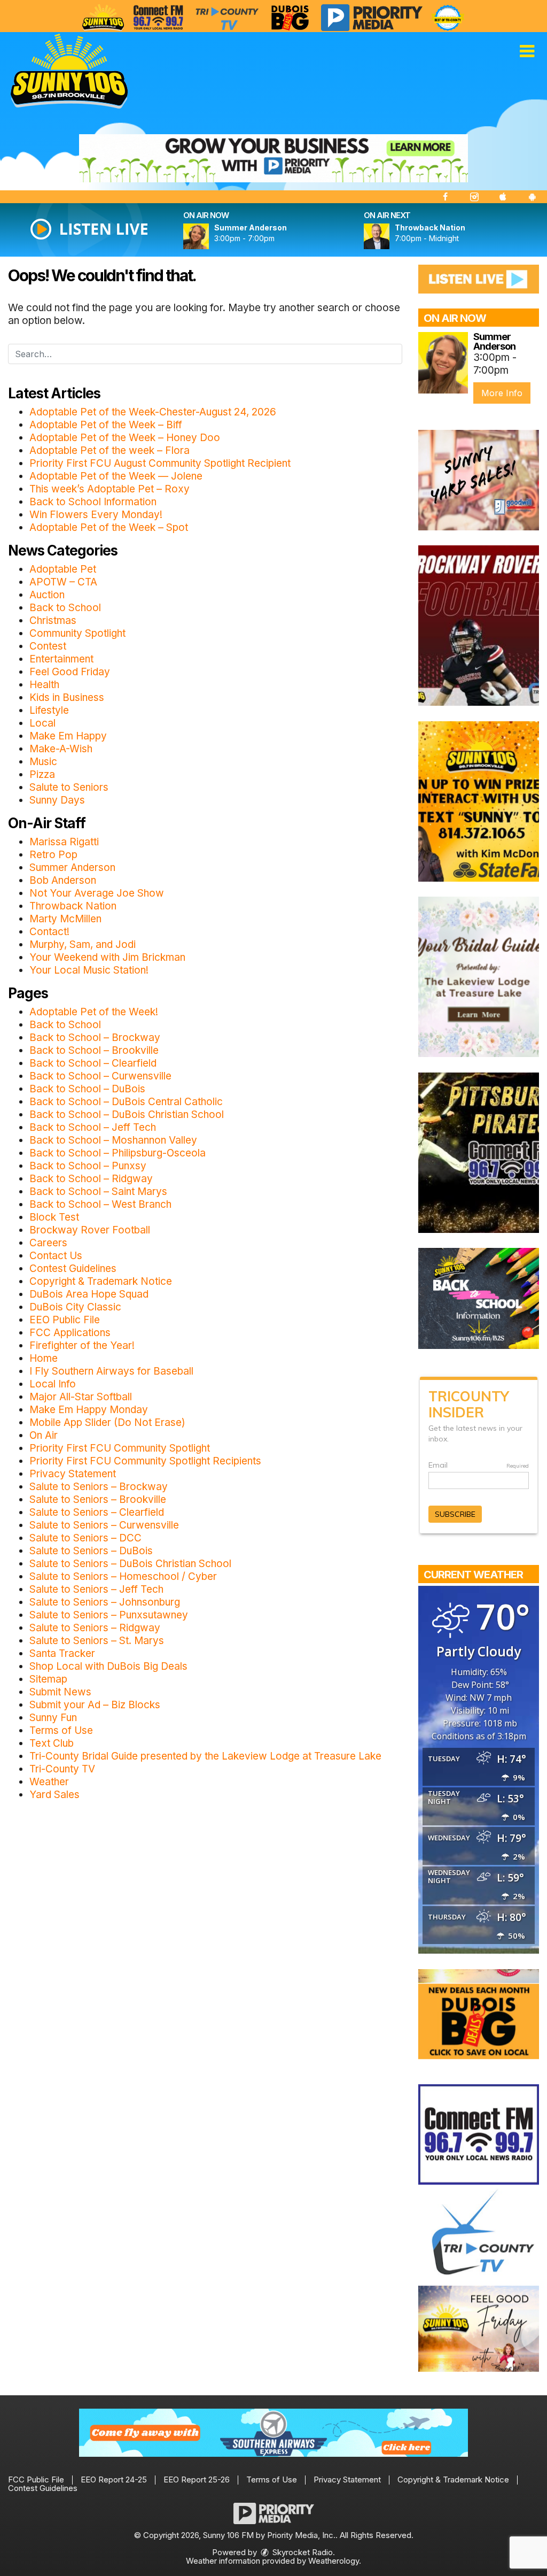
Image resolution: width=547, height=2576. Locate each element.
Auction (47, 595)
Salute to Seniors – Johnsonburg (105, 1602)
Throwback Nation (73, 906)
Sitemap (48, 1679)
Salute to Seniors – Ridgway (95, 1628)
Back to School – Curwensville (100, 1076)
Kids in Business (67, 697)
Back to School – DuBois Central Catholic (126, 1102)
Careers (48, 1243)
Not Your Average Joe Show (97, 893)
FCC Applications (70, 1333)
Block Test (54, 1217)
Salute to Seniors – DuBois (91, 1551)
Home (44, 1358)
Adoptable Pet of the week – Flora (110, 450)
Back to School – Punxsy (88, 1166)
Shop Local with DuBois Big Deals (108, 1666)
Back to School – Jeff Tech (93, 1127)
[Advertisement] (273, 158)
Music (43, 762)
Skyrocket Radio (302, 2552)
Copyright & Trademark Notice (101, 1281)
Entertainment (61, 659)
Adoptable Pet (63, 569)
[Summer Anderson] (209, 236)
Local (42, 723)
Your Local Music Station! (89, 970)
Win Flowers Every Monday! (96, 515)
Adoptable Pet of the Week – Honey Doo (125, 438)
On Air (44, 1435)
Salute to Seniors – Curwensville (104, 1525)
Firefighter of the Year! (82, 1345)
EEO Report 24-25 (114, 2479)
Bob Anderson (63, 880)
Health (44, 685)
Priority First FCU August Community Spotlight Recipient (160, 463)
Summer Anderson (72, 867)
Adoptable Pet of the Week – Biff (106, 425)
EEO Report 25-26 (197, 2479)
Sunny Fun (53, 1718)
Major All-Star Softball (81, 1397)
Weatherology (334, 2561)
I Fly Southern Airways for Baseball (111, 1371)
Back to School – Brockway (95, 1038)
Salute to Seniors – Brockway (99, 1487)
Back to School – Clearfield (93, 1063)
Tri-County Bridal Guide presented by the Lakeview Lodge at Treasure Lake (205, 1756)
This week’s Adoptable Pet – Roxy (110, 489)
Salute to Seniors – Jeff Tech (96, 1589)
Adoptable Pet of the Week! (94, 1012)
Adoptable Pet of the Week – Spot (109, 527)
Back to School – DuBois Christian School (127, 1115)
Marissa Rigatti (64, 842)
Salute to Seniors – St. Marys (97, 1641)
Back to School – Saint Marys (98, 1191)
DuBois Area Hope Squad (89, 1294)
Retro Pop (53, 855)
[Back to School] (479, 1298)
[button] (527, 51)
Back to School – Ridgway (91, 1179)
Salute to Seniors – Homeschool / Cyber (123, 1576)
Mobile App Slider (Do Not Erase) (107, 1422)
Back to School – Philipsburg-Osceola (118, 1153)
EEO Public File (65, 1320)
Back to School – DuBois (87, 1089)
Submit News (60, 1692)
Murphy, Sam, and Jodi (83, 944)
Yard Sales (54, 1795)
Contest (48, 646)
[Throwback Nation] (389, 236)
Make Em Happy (68, 736)
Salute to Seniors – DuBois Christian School (130, 1564)
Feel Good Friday (70, 672)
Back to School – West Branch (100, 1204)
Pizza (42, 774)
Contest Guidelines (73, 1268)
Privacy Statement (73, 1474)
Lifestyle (49, 710)
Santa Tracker (62, 1653)
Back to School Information (93, 502)
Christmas (53, 620)
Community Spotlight (77, 633)
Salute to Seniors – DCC (85, 1538)
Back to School (65, 608)
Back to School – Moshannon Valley (113, 1140)
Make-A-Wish (61, 749)
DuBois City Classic (75, 1307)
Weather (49, 1782)
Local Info (53, 1384)
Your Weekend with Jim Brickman (107, 957)
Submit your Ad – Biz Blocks (95, 1705)
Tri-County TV (62, 1769)
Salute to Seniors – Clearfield (97, 1512)
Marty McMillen (65, 919)
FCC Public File (36, 2479)
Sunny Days (57, 800)
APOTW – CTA (63, 582)
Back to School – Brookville (94, 1050)
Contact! (49, 932)
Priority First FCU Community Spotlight (120, 1448)
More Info (502, 393)
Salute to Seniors (69, 787)
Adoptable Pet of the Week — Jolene (116, 476)
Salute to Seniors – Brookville (98, 1499)
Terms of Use (61, 1730)
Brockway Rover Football (90, 1230)
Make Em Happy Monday (89, 1410)
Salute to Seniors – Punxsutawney (109, 1615)
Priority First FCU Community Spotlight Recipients (145, 1461)
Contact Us (56, 1256)
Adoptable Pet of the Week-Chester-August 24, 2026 (153, 412)
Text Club (52, 1743)
